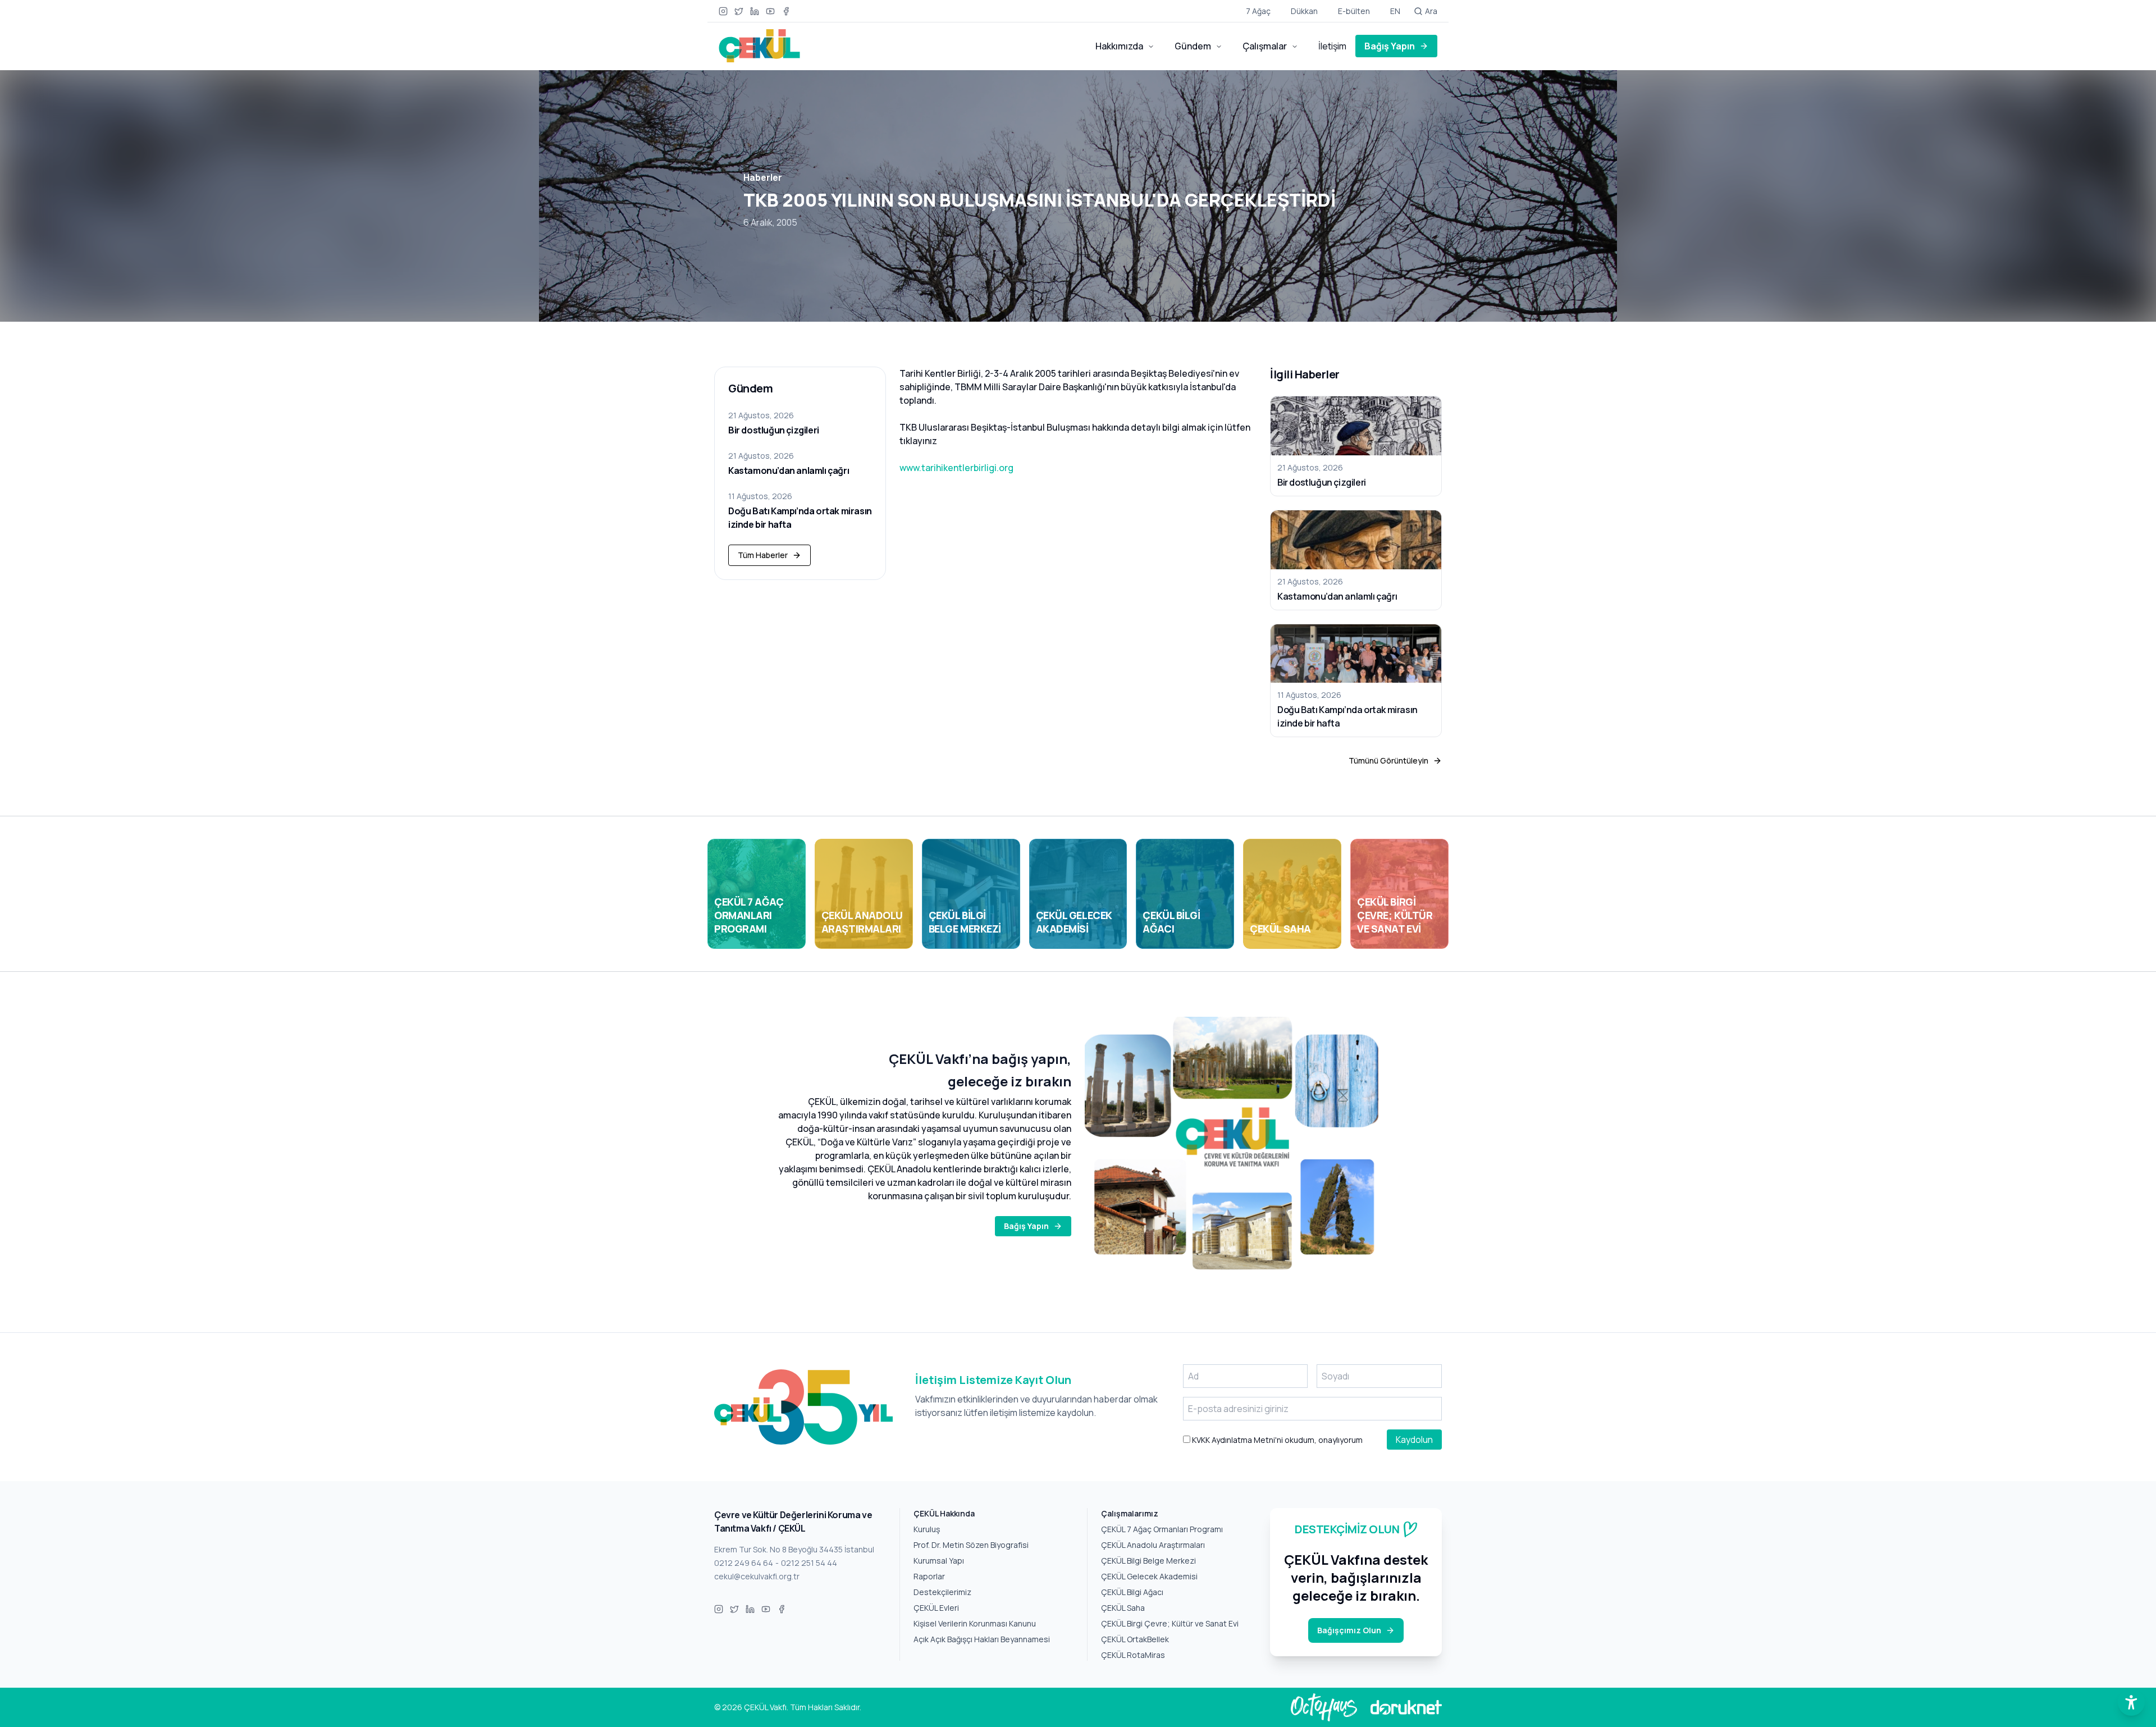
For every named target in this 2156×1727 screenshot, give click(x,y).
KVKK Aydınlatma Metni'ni (1237, 1440)
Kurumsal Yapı (939, 1561)
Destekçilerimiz (942, 1592)
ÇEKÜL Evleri (936, 1608)
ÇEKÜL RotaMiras (1133, 1655)
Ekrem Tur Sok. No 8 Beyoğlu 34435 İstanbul (794, 1549)
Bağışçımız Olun (1349, 1630)
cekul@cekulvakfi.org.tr (757, 1576)
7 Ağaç (1258, 11)
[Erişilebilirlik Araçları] (2131, 1702)
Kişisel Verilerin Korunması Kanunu (975, 1623)
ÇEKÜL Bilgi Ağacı (1132, 1592)
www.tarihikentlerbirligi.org (956, 468)
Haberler (763, 177)
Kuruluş (927, 1529)
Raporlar (929, 1576)
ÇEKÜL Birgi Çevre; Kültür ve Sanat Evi (1170, 1623)
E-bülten (1354, 11)
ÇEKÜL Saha (1123, 1608)
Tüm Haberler (763, 555)
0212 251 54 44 (809, 1563)
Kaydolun (1414, 1440)
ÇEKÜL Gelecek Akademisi (1149, 1576)
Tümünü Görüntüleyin (1388, 760)
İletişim (1332, 46)
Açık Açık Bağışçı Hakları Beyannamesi (982, 1639)
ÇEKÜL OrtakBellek (1135, 1639)
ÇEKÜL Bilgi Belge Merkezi (1148, 1561)
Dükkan (1304, 11)
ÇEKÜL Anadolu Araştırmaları (1153, 1545)
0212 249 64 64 (744, 1563)
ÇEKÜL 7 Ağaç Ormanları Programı (1162, 1529)
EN (1395, 11)
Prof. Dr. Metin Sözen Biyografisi (971, 1545)
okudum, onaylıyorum (1276, 1440)
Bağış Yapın (1390, 46)
